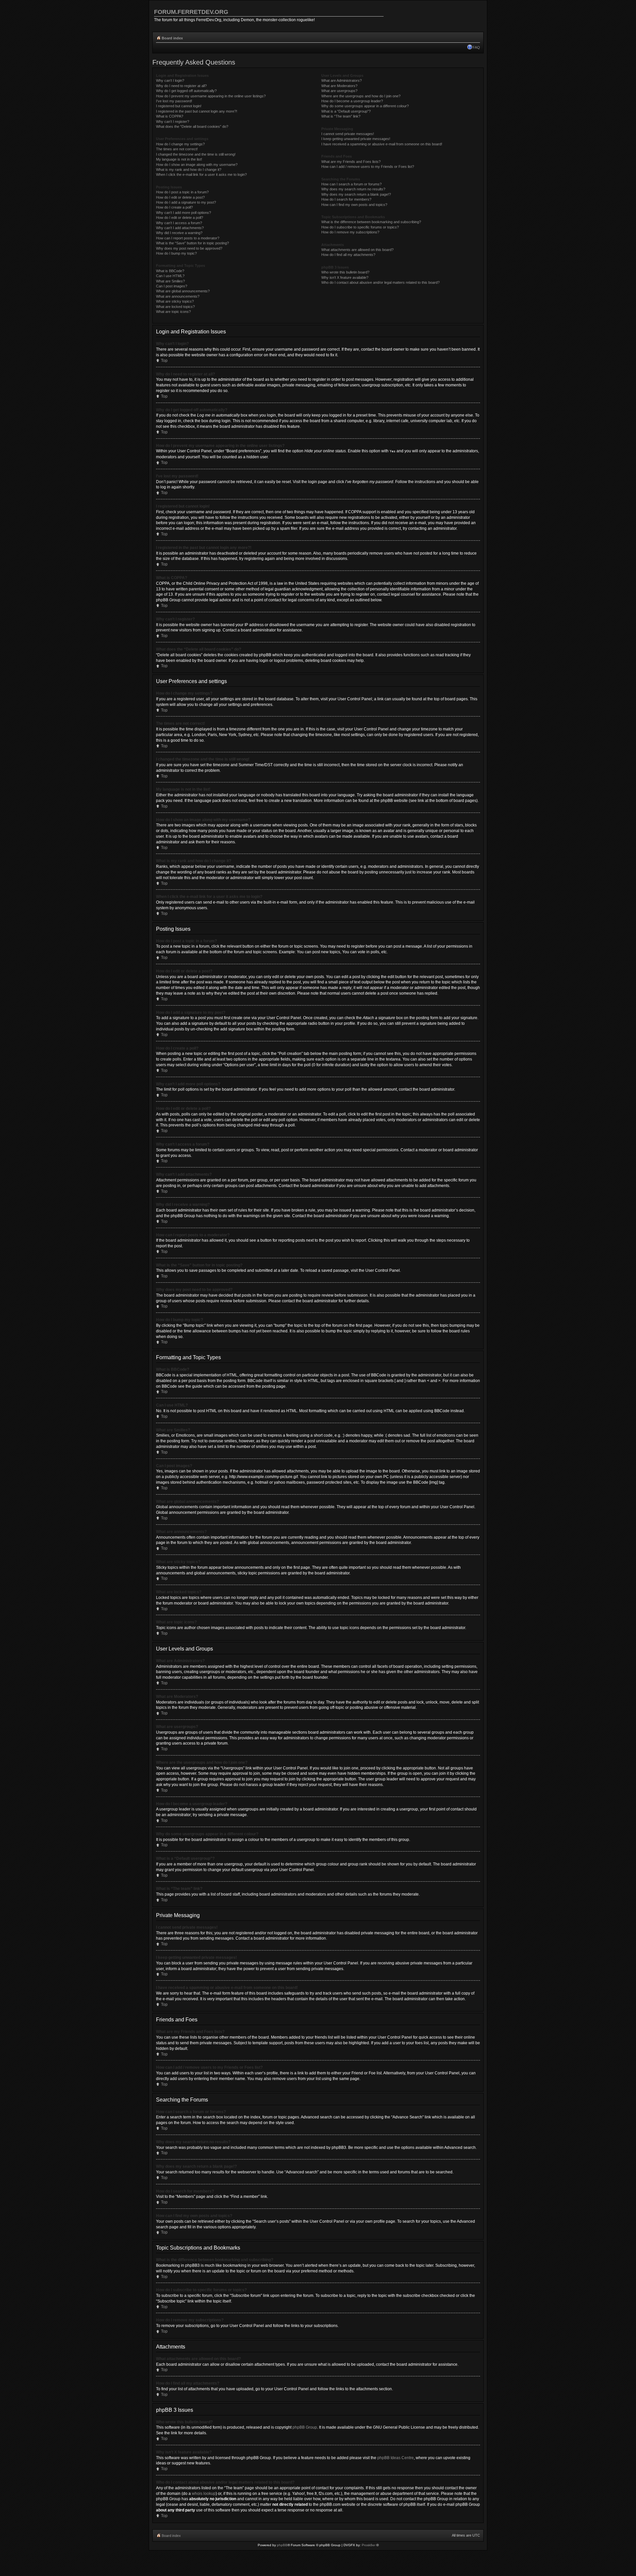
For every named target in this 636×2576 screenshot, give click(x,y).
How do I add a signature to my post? (186, 202)
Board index (172, 38)
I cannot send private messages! (348, 134)
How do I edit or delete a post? (180, 197)
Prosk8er (369, 2545)
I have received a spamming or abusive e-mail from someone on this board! (382, 144)
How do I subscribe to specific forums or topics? (360, 227)
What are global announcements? (183, 291)
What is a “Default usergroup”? (346, 111)
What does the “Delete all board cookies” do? (192, 126)
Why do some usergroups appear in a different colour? (365, 106)
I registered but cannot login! (179, 106)
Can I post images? (172, 286)
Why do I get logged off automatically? (186, 91)
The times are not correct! (177, 149)
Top (164, 361)
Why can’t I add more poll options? (184, 213)
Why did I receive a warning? (179, 233)
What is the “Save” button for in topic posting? (192, 243)
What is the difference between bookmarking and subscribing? (371, 222)
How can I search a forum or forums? (351, 184)
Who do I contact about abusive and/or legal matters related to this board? (380, 282)
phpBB (282, 2545)
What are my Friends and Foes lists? (351, 162)
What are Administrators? (342, 80)
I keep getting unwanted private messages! (356, 139)
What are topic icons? (173, 312)
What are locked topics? (175, 307)
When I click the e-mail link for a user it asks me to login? (201, 174)
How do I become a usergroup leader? (352, 101)
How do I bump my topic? (176, 253)
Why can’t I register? (173, 122)
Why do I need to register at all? (181, 86)
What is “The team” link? (341, 116)
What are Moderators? (339, 86)
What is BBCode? (170, 271)
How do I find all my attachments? (348, 255)
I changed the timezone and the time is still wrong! (196, 154)
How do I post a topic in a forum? (182, 192)
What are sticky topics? (175, 301)
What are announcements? (178, 296)
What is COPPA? (170, 116)
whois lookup (204, 2494)
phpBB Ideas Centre (396, 2458)
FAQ (476, 47)
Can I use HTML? (170, 276)
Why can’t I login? (170, 80)
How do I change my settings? (180, 144)
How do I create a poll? (174, 207)
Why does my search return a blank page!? (356, 194)
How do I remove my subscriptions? (350, 232)
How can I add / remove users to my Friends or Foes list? (368, 167)
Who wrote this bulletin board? (345, 272)
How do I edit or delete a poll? (180, 218)
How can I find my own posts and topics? (354, 205)
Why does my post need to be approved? (189, 248)
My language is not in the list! (179, 159)
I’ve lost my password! (174, 101)
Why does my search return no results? (353, 189)
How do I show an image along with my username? (197, 165)
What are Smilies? (170, 281)
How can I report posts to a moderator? (188, 238)
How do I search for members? (346, 199)
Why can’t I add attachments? (180, 228)
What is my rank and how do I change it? (189, 170)
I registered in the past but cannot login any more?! (197, 111)
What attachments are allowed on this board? (357, 250)
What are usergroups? (339, 91)
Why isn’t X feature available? (345, 277)
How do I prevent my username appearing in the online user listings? (211, 96)
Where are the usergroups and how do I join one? (361, 96)
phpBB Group (305, 2427)
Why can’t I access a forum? (179, 223)
